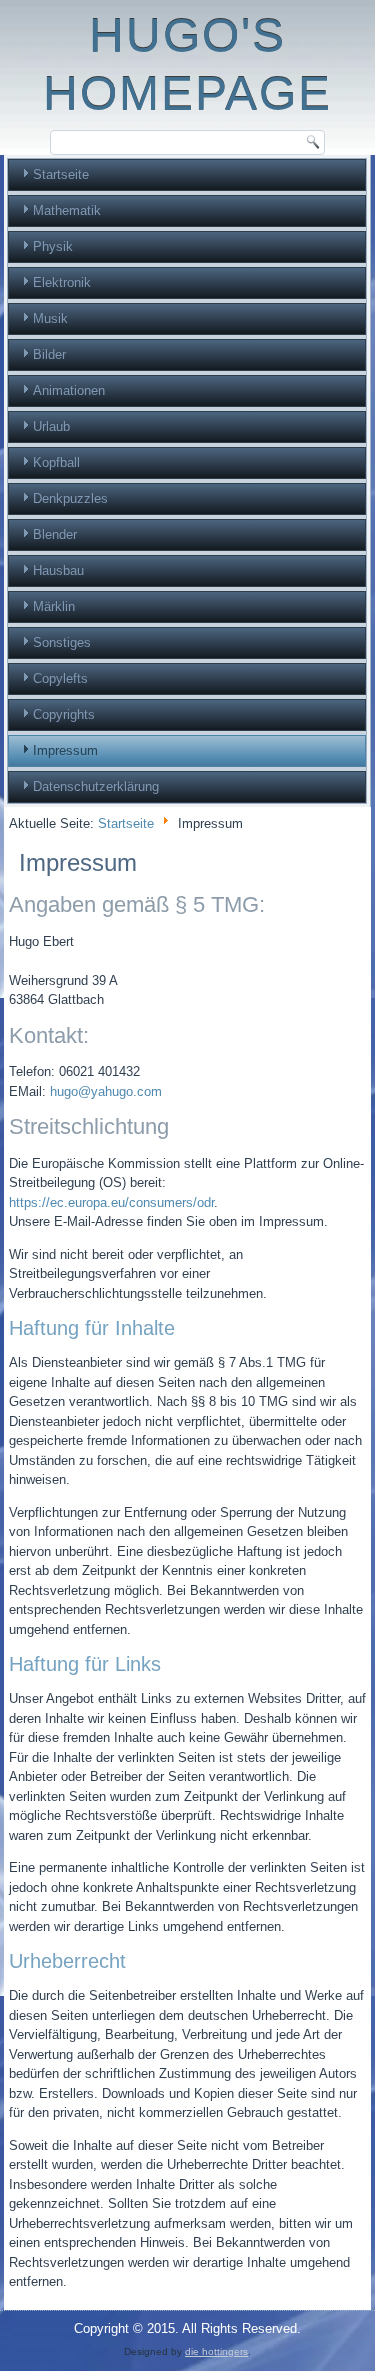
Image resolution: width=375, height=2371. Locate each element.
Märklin (54, 606)
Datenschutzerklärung (96, 786)
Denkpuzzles (70, 498)
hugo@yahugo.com (106, 1091)
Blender (55, 534)
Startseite (61, 174)
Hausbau (58, 570)
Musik (50, 318)
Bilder (49, 354)
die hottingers (216, 2351)
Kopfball (56, 462)
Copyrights (64, 714)
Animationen (69, 390)
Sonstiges (62, 642)
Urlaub (51, 426)
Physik (53, 246)
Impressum (65, 750)
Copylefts (60, 678)
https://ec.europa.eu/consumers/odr (111, 1202)
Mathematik (67, 210)
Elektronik (62, 282)
